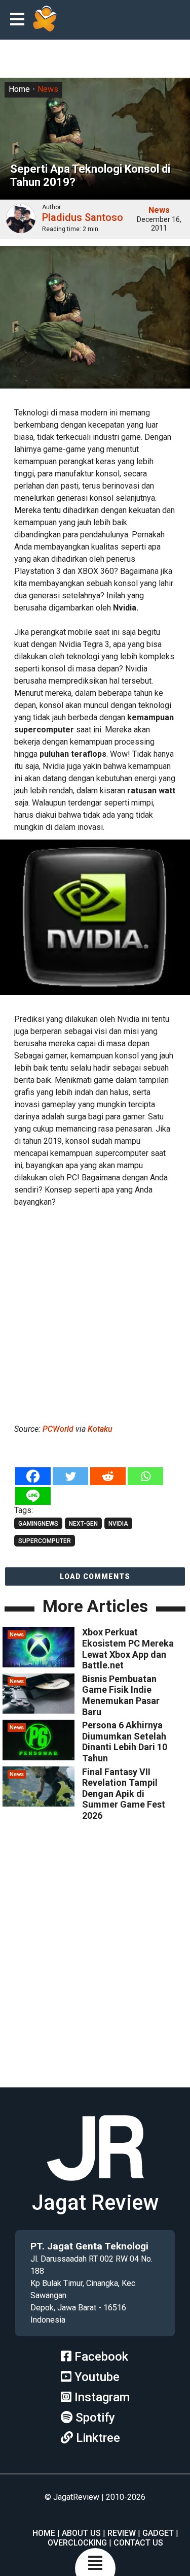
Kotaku (100, 1429)
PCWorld (58, 1429)
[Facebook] (33, 1476)
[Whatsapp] (145, 1476)
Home (19, 89)
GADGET (158, 2533)
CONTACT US (138, 2543)
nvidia (118, 1524)
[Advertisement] (95, 1314)
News (48, 89)
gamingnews (38, 1524)
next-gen (83, 1524)
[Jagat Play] (45, 20)
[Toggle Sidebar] (20, 20)
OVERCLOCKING (77, 2543)
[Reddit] (108, 1476)
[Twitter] (70, 1476)
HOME (44, 2533)
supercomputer (45, 1541)
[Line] (33, 1496)
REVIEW (122, 2533)
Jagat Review (95, 2202)
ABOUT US (81, 2533)
